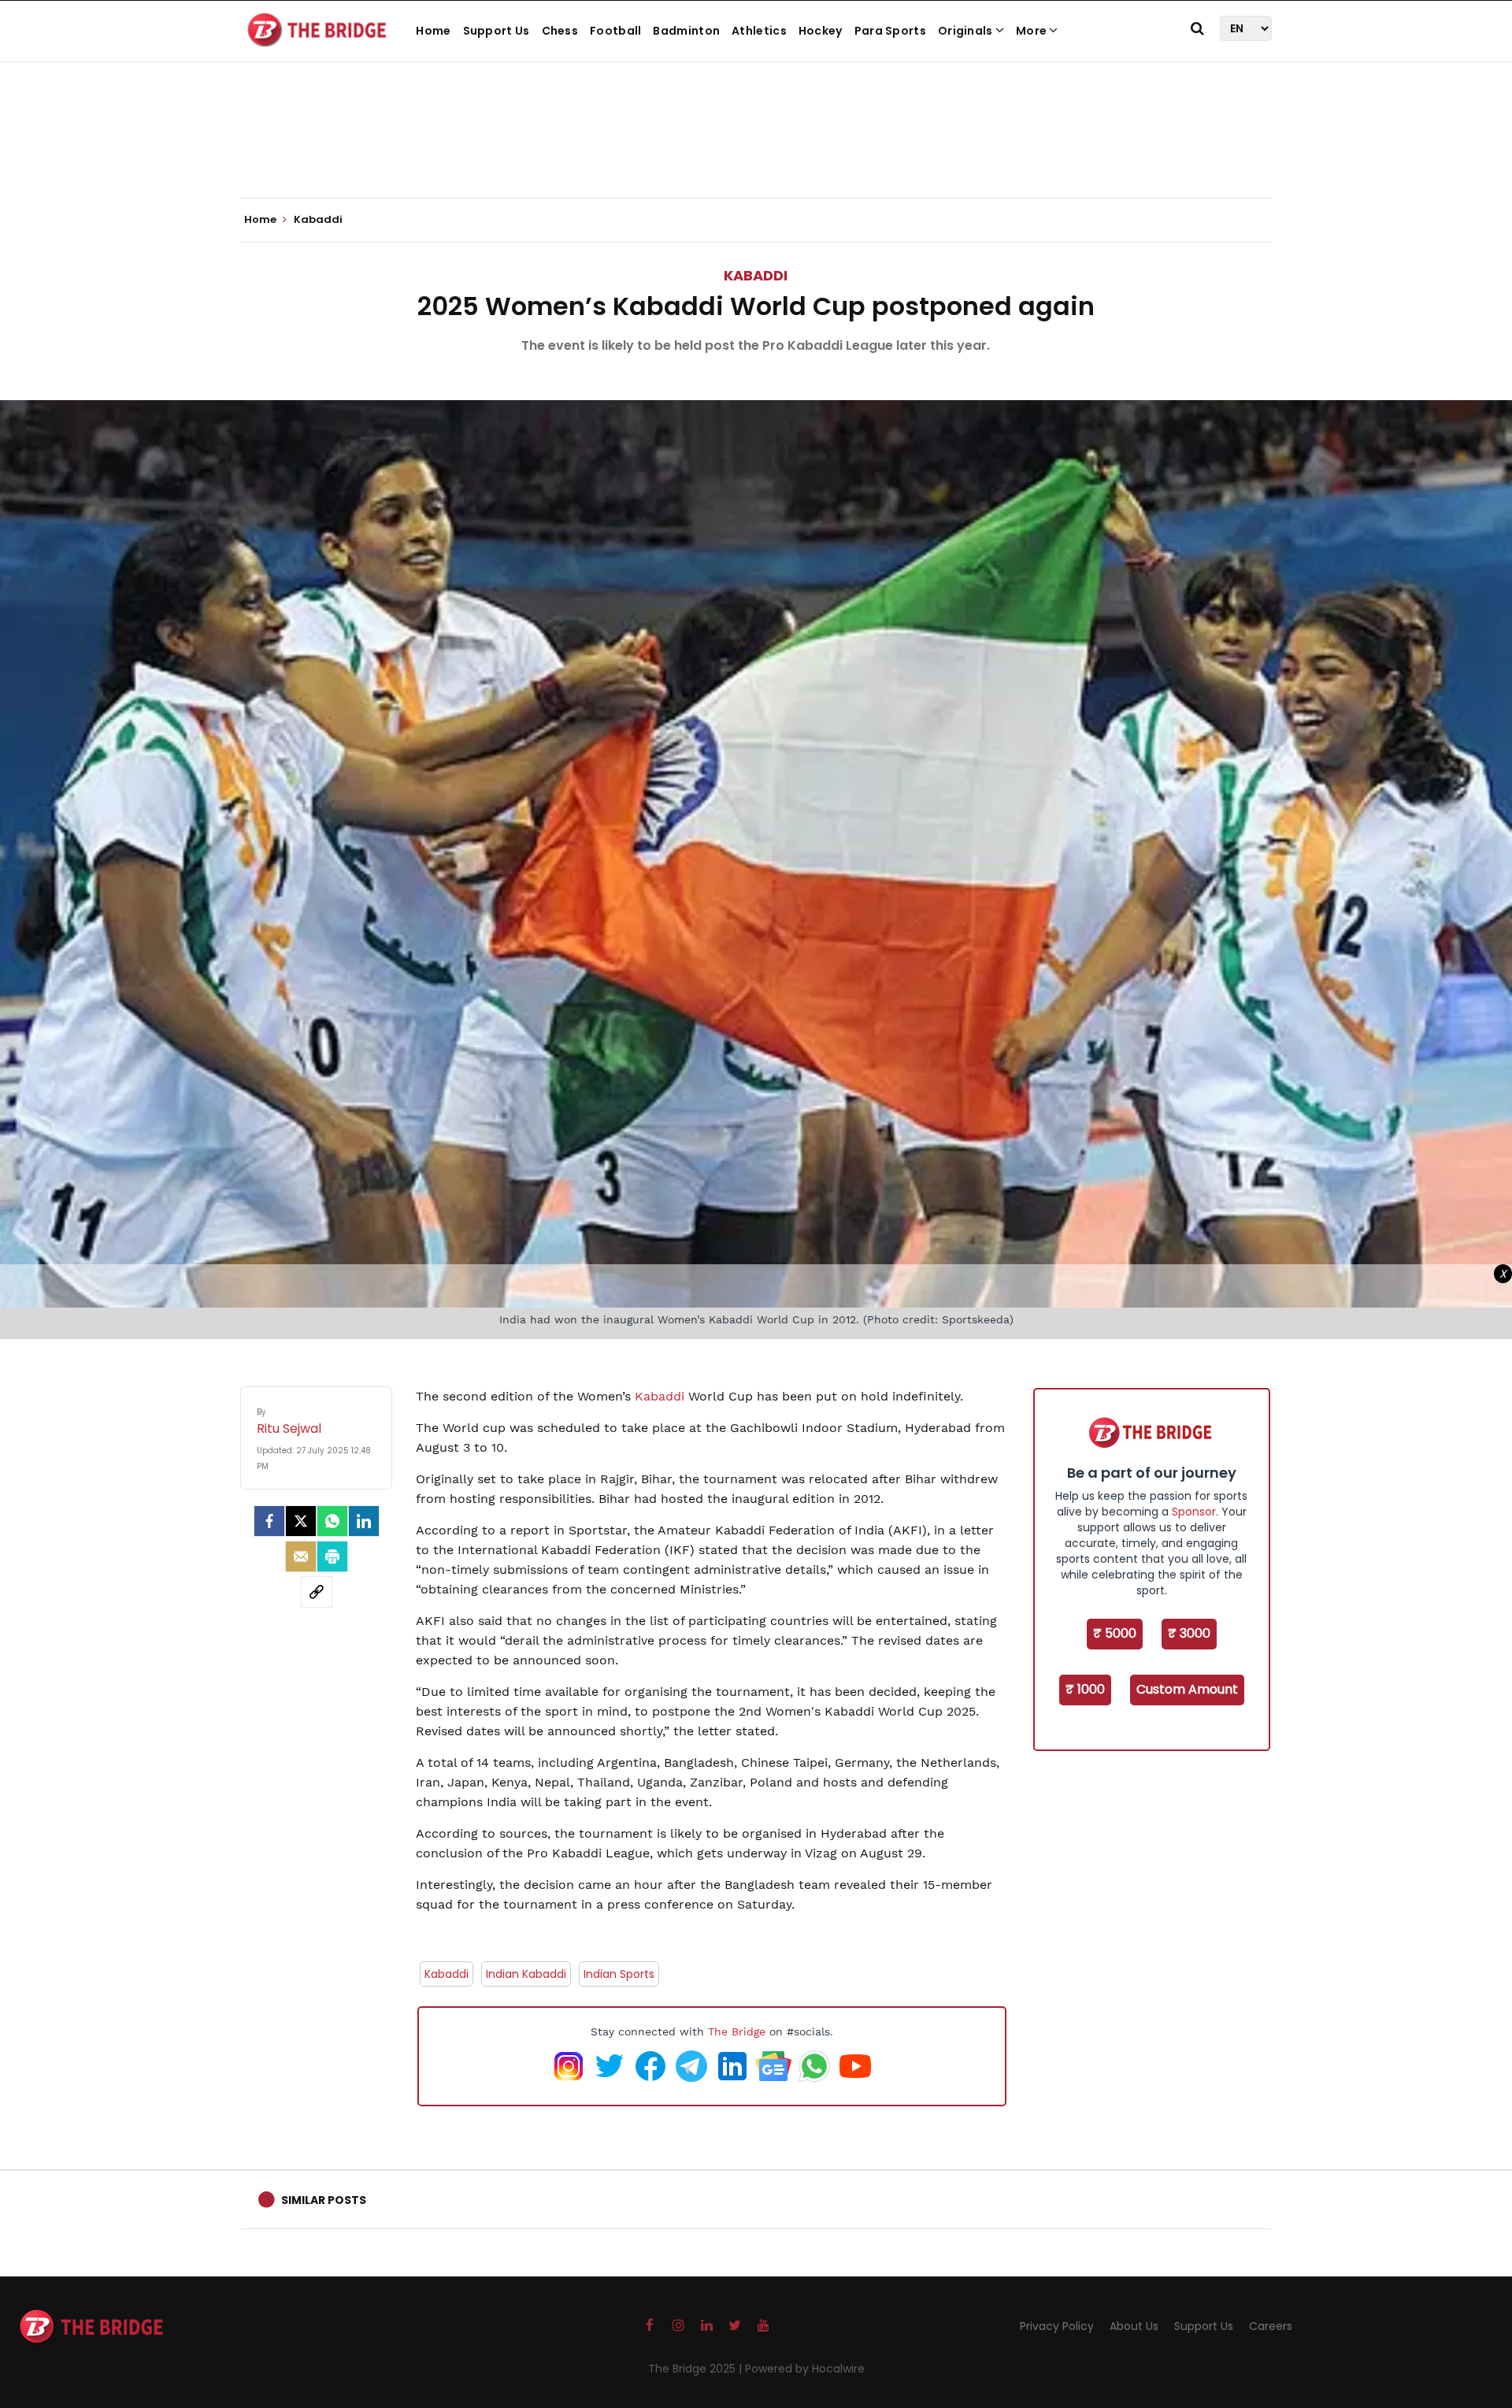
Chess (560, 31)
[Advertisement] (756, 150)
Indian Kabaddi (526, 1974)
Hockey (821, 31)
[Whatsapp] (332, 1521)
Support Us (497, 31)
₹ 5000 (1115, 1633)
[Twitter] (301, 1521)
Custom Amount (1187, 1689)
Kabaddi (756, 275)
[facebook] (269, 1521)
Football (615, 31)
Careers (1271, 2326)
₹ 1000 (1085, 1689)
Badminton (686, 31)
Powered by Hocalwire (805, 2369)
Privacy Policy (1057, 2326)
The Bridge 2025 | (697, 2369)
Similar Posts (324, 2200)
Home (433, 31)
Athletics (759, 31)
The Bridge (737, 2031)
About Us (1134, 2326)
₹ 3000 (1189, 1633)
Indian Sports (619, 1974)
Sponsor (1194, 1512)
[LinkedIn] (364, 1521)
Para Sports (890, 31)
